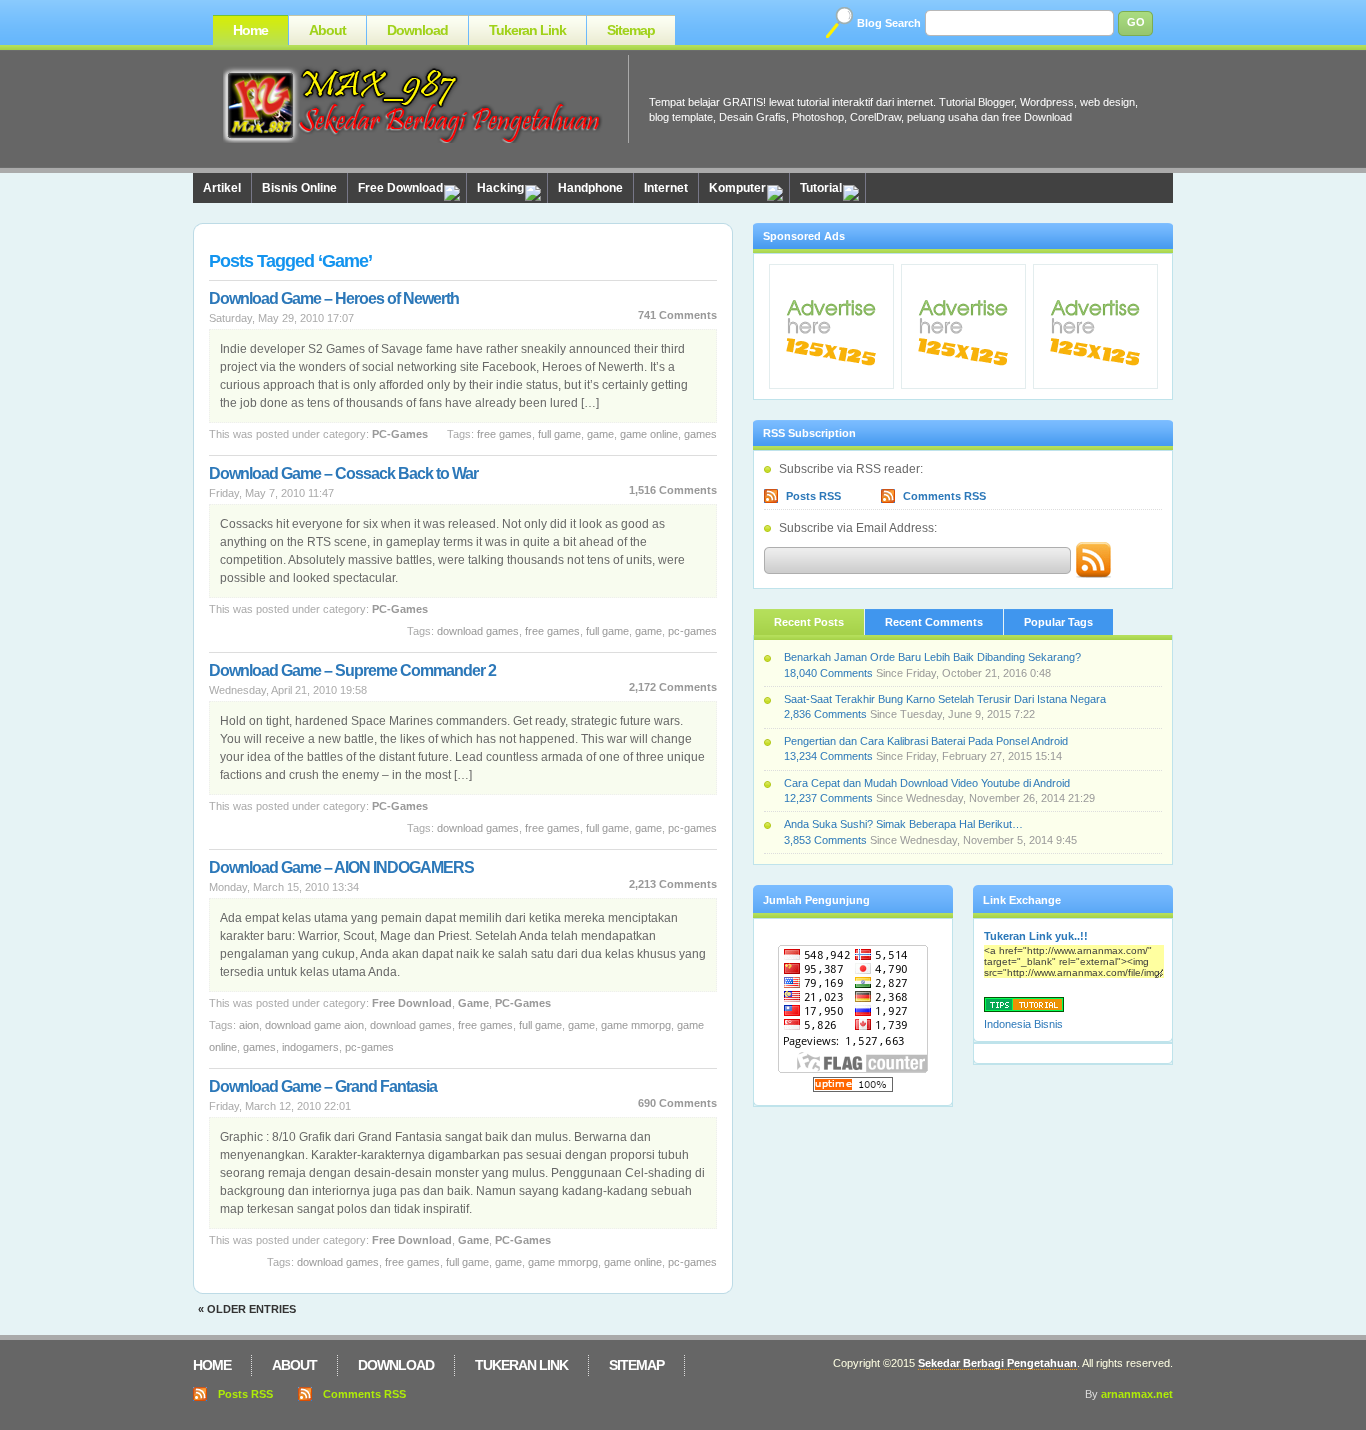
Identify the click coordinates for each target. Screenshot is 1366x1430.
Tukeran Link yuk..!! (1036, 936)
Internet (666, 188)
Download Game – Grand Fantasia (323, 1086)
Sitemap (631, 30)
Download (417, 30)
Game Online (649, 434)
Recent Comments (934, 622)
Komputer (737, 188)
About (327, 30)
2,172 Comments (673, 687)
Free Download (400, 188)
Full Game (559, 434)
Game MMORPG (636, 1025)
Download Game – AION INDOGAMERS (341, 867)
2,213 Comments (673, 884)
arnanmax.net (1137, 1394)
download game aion (314, 1025)
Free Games (504, 434)
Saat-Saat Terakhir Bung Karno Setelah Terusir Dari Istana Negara (945, 699)
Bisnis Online (299, 188)
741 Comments (677, 315)
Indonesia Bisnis (1023, 1024)
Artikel (222, 188)
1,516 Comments (673, 490)
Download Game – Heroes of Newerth (334, 298)
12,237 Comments (828, 798)
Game (600, 434)
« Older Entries (247, 1309)
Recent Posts (809, 622)
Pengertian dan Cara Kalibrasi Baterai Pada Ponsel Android (926, 741)
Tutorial (821, 188)
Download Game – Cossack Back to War (343, 473)
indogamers (310, 1047)
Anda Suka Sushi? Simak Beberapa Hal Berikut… (903, 824)
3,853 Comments (825, 840)
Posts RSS (813, 496)
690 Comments (677, 1103)
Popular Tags (1058, 622)
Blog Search (889, 23)
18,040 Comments (828, 673)
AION (249, 1025)
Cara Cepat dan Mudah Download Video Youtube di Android (927, 783)
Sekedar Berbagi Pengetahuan (997, 1363)
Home (250, 30)
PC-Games (400, 434)
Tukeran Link (527, 30)
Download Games (478, 631)
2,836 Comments (825, 714)
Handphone (590, 188)
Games (700, 434)
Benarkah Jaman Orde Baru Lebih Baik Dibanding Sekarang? (932, 657)
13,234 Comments (828, 756)
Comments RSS (944, 496)
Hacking (500, 188)
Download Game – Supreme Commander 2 (352, 670)
